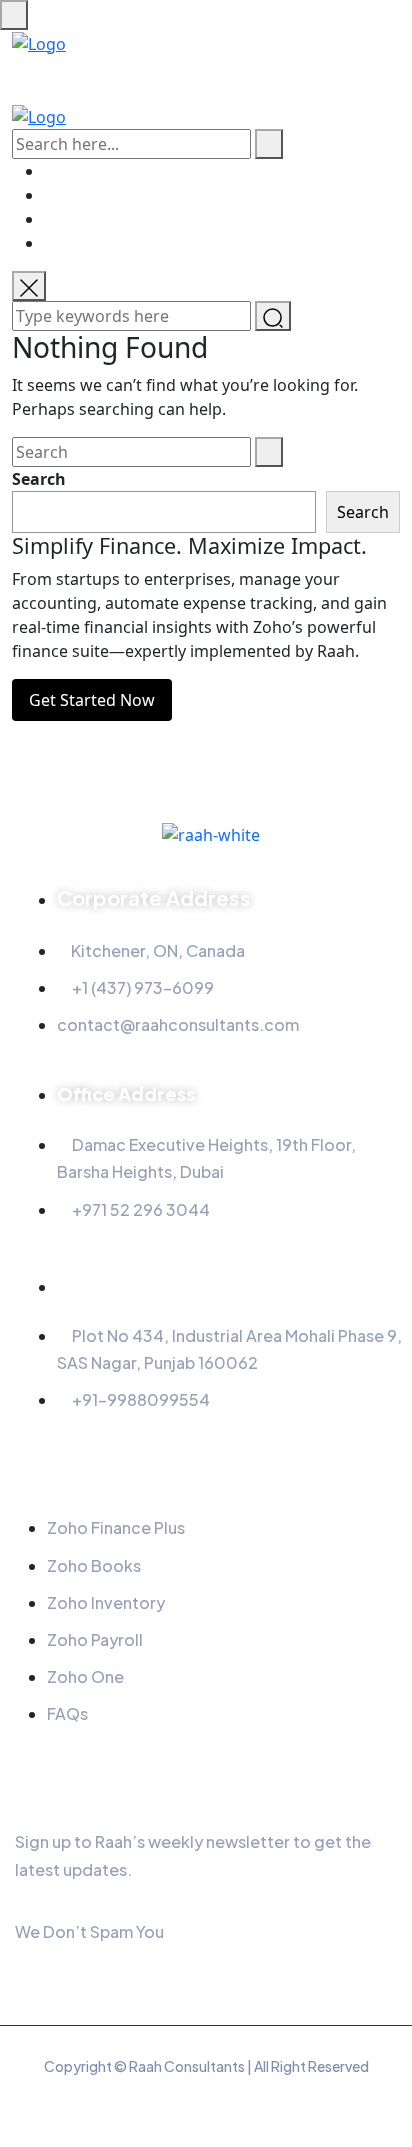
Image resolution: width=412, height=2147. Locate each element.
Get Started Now (92, 700)
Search (39, 479)
